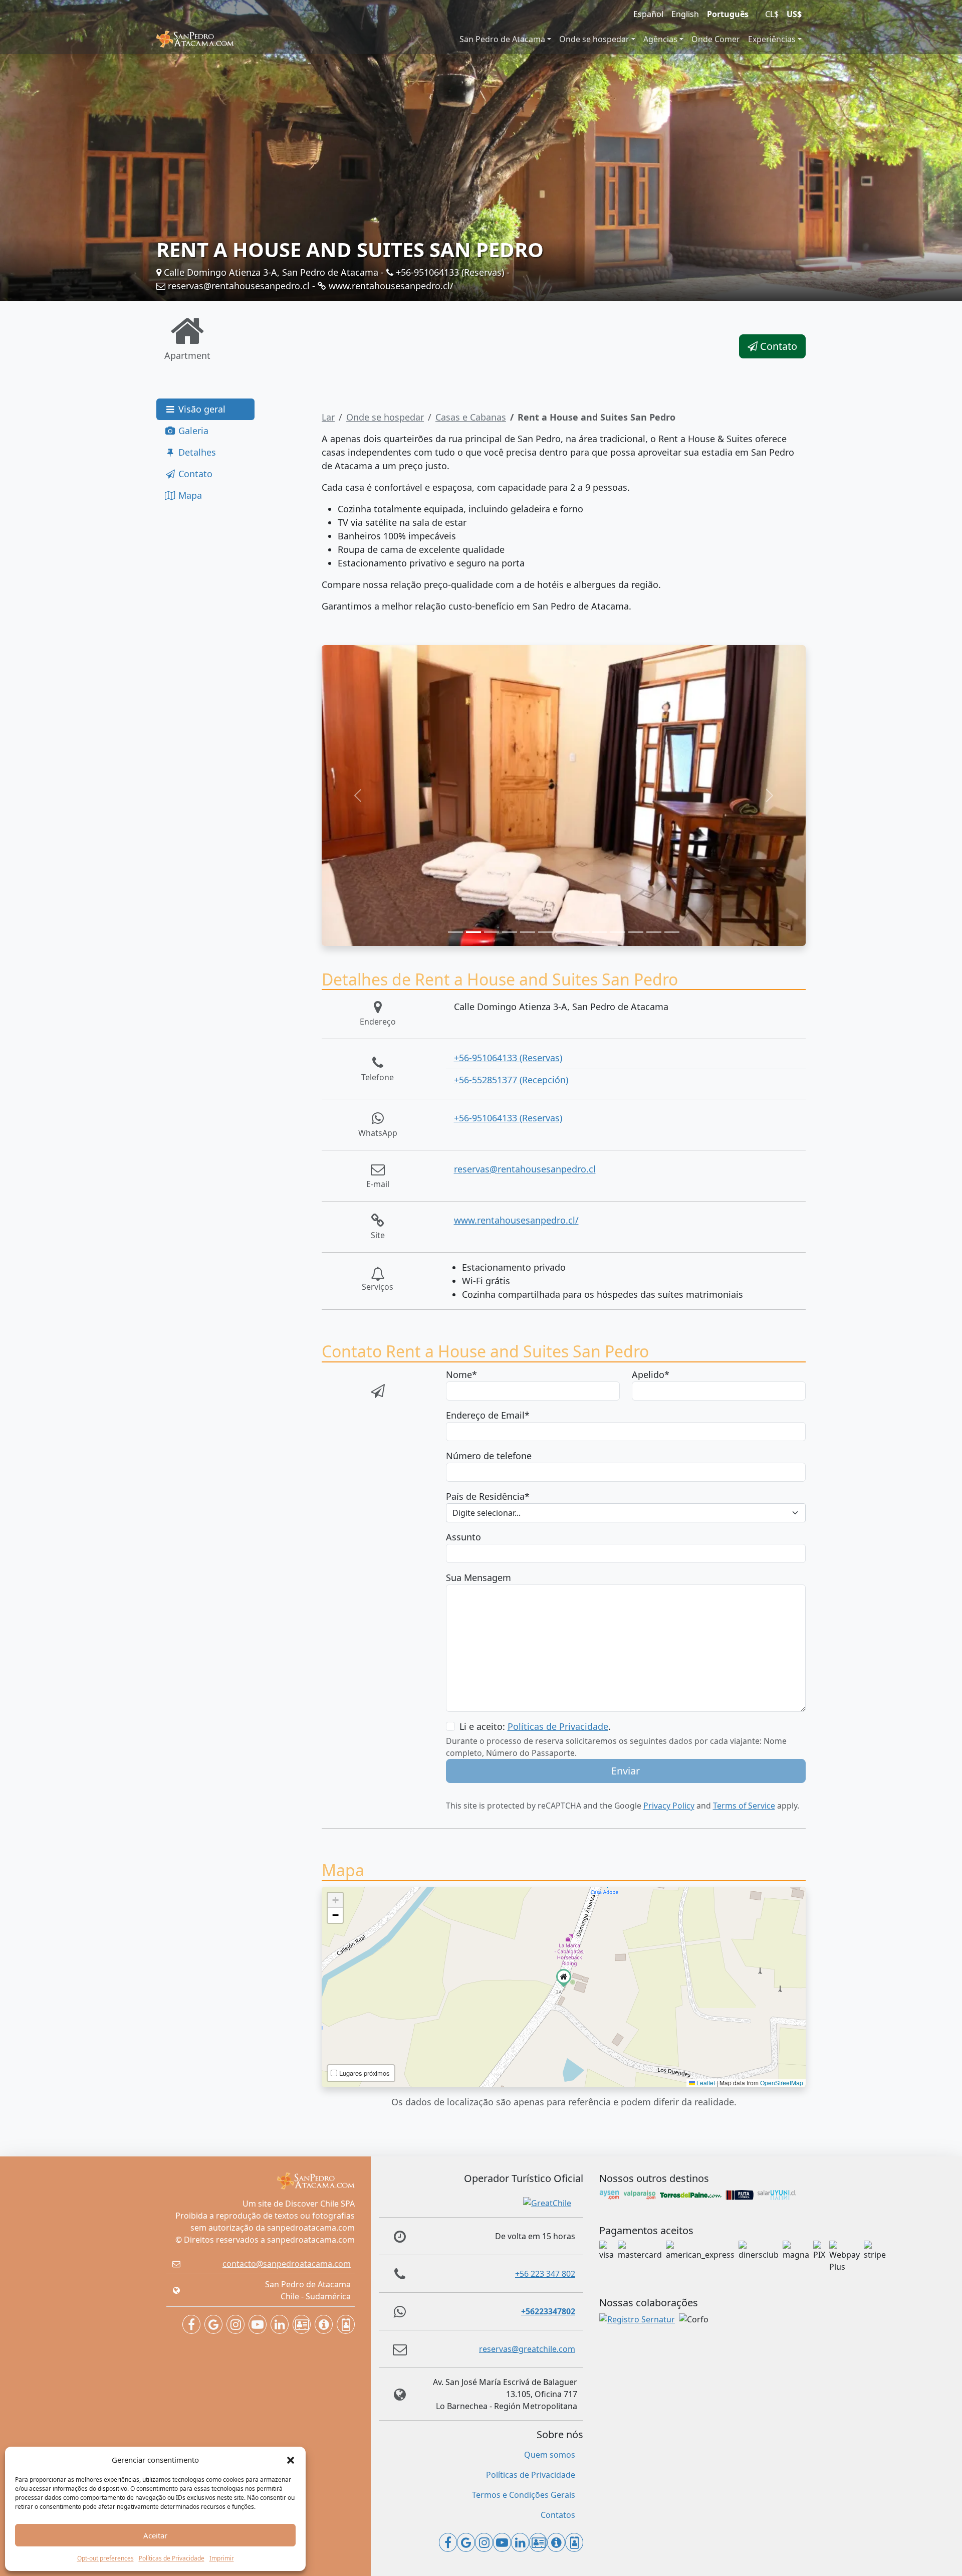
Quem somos (550, 2455)
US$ (794, 14)
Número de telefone (489, 1456)
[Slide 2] (473, 932)
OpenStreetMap (782, 2083)
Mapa (189, 495)
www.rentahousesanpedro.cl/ (390, 286)
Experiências (772, 39)
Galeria (192, 431)
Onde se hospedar (594, 39)
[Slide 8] (582, 932)
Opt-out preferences (105, 2558)
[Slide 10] (618, 932)
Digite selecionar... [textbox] (487, 1513)
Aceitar (155, 2535)
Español (648, 14)
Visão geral (201, 409)
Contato (777, 346)
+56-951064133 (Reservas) (449, 272)
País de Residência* (488, 1496)
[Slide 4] (510, 932)
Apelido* (651, 1374)
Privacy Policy (669, 1806)
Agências (660, 39)
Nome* (461, 1374)
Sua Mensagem (478, 1577)
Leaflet (705, 2083)
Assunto (463, 1537)
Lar (328, 417)
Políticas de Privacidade (172, 2558)
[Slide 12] (654, 932)
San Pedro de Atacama (502, 39)
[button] (291, 2460)
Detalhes (196, 452)
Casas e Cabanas (471, 417)
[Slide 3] (492, 932)
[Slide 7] (564, 932)
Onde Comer (716, 39)
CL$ (772, 14)
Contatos (558, 2515)
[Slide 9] (600, 932)
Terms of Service (744, 1806)
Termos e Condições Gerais (524, 2495)
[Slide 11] (636, 932)
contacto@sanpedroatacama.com (287, 2264)
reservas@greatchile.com (527, 2349)
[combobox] (626, 1513)
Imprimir (222, 2558)
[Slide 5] (528, 932)
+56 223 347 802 (545, 2274)
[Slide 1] (455, 932)
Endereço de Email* (488, 1415)
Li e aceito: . (535, 1726)
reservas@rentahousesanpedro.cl (237, 286)
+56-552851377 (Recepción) (511, 1080)
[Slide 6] (546, 932)
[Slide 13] (672, 932)
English (685, 14)
